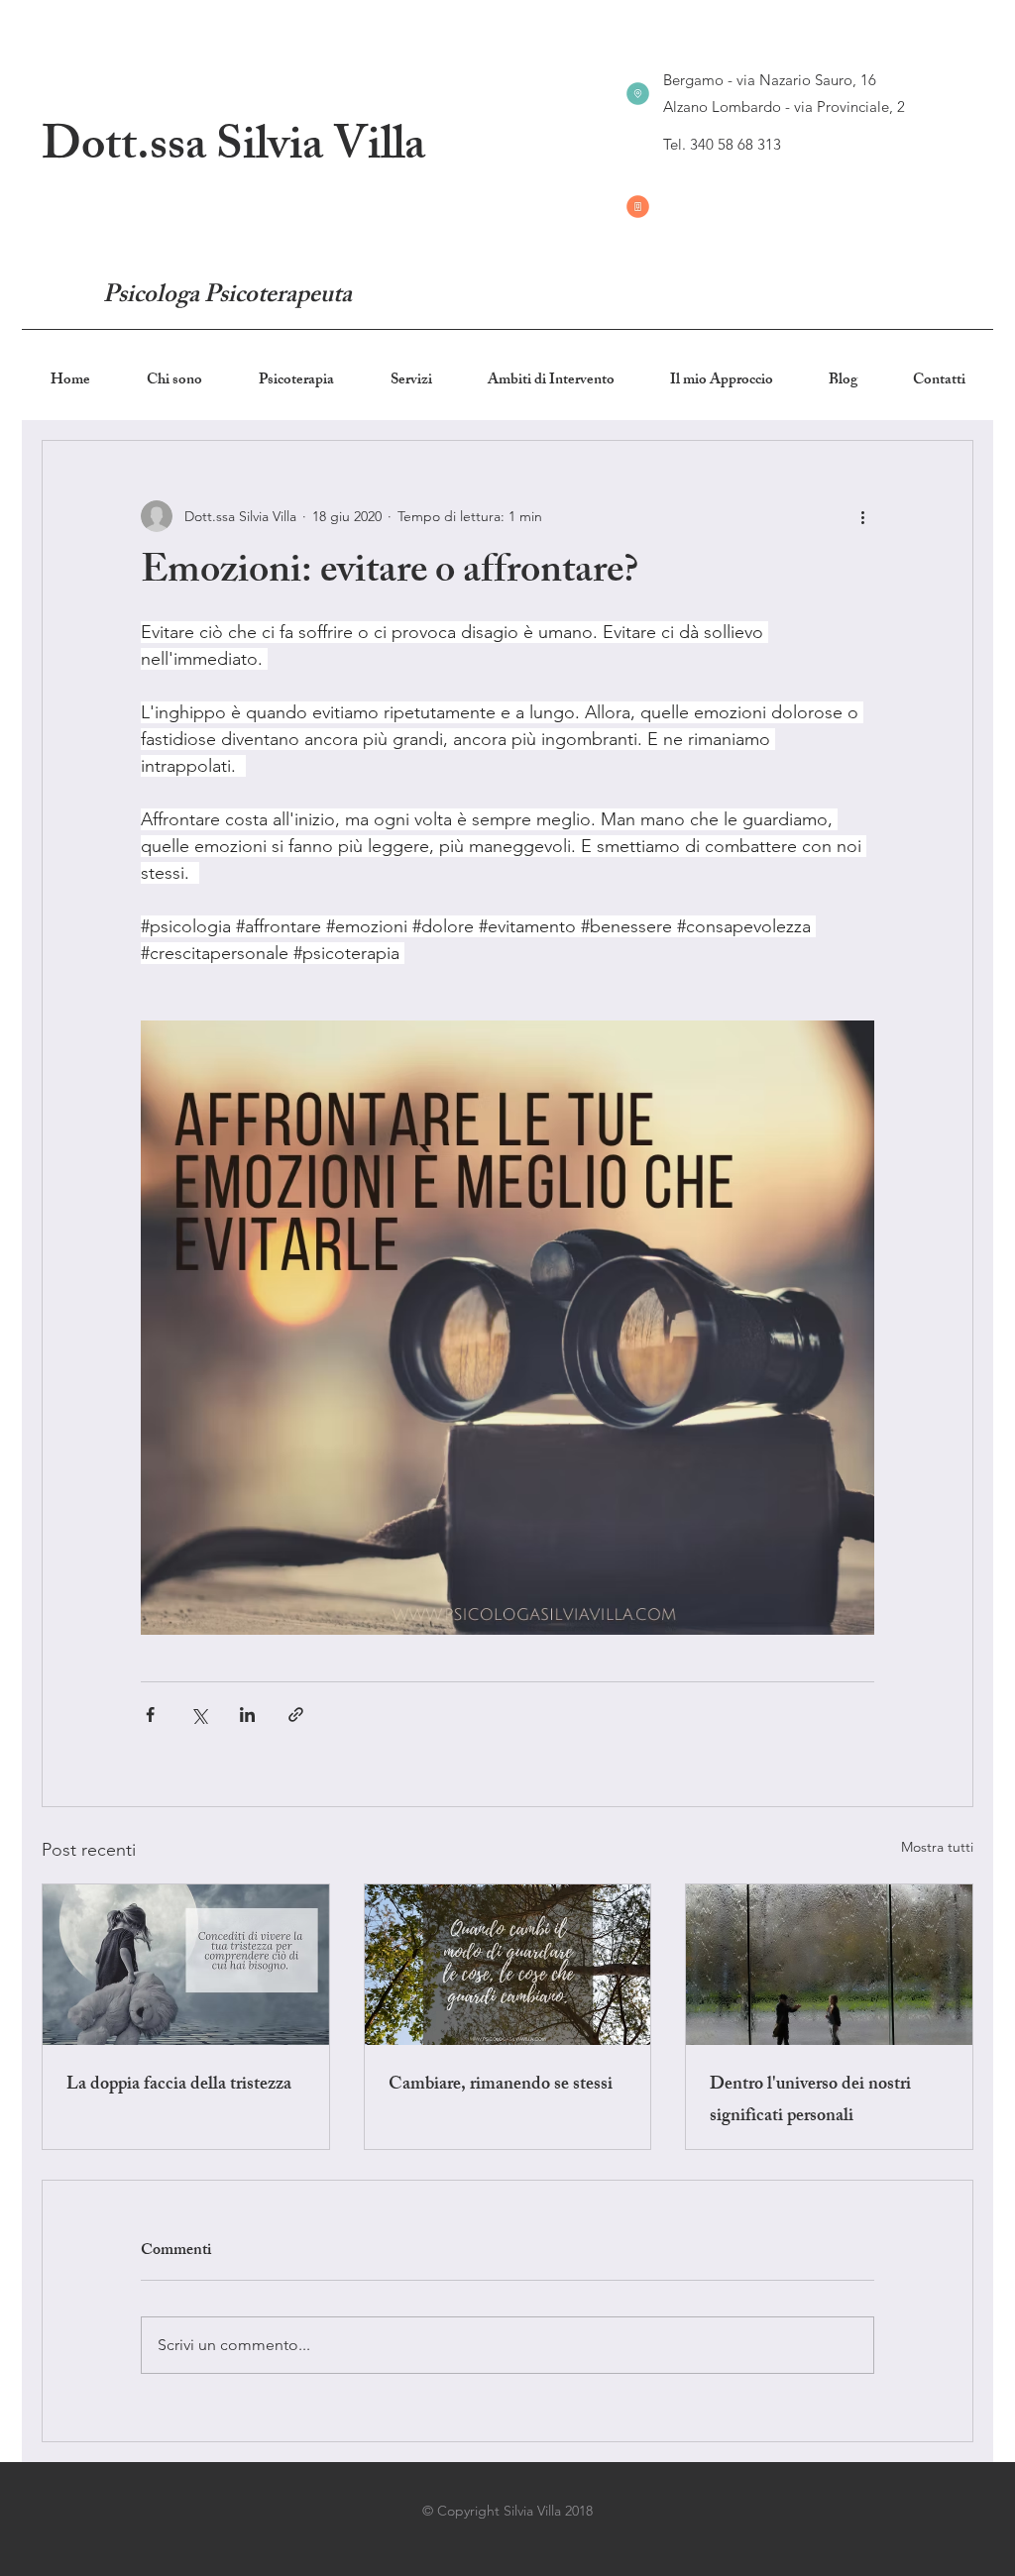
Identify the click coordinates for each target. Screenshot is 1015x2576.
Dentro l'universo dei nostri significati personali (810, 2101)
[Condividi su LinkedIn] (247, 1715)
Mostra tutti (937, 1847)
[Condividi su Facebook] (150, 1715)
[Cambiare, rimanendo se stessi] (508, 1965)
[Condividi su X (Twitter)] (199, 1715)
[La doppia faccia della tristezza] (186, 1965)
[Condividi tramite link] (296, 1715)
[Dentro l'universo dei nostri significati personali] (829, 1965)
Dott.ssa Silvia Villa (233, 150)
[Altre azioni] (862, 516)
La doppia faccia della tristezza (179, 2086)
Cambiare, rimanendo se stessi (501, 2086)
